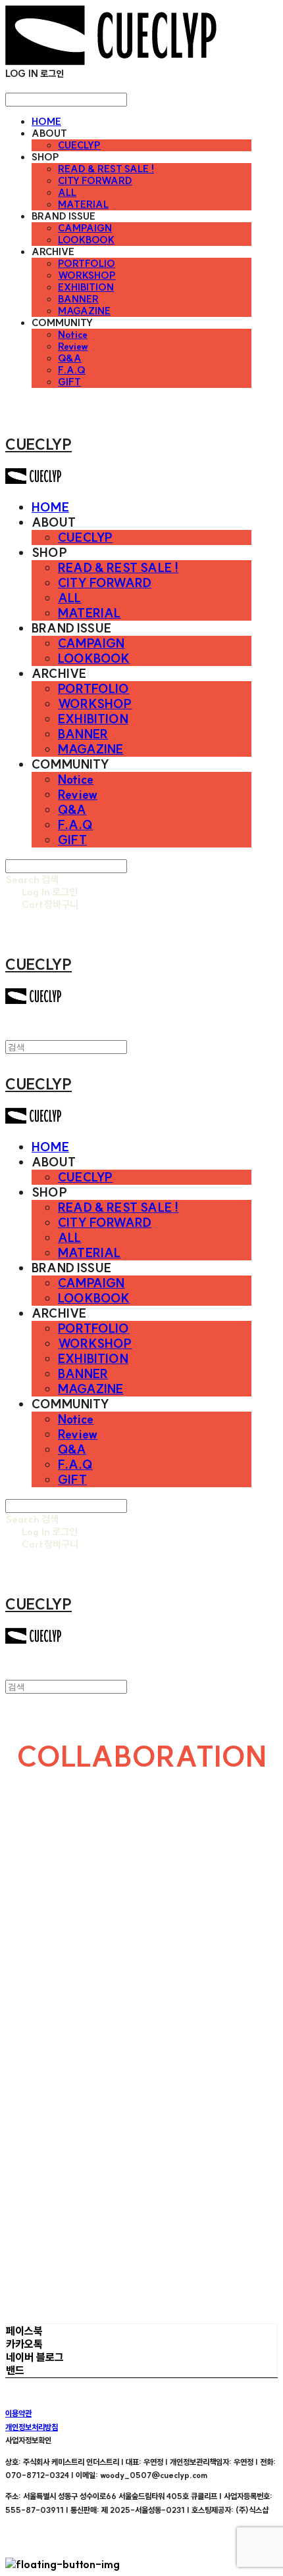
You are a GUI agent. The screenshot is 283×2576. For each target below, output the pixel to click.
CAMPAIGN (85, 228)
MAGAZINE (84, 311)
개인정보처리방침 (32, 2427)
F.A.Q (72, 370)
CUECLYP (79, 145)
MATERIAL (83, 204)
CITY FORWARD (95, 181)
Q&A (70, 358)
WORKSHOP (87, 275)
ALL (67, 193)
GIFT (69, 382)
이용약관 (18, 2413)
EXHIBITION (86, 287)
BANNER (78, 299)
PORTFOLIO (87, 264)
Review (73, 346)
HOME (46, 122)
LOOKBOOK (86, 240)
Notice (73, 335)
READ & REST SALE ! (106, 169)
